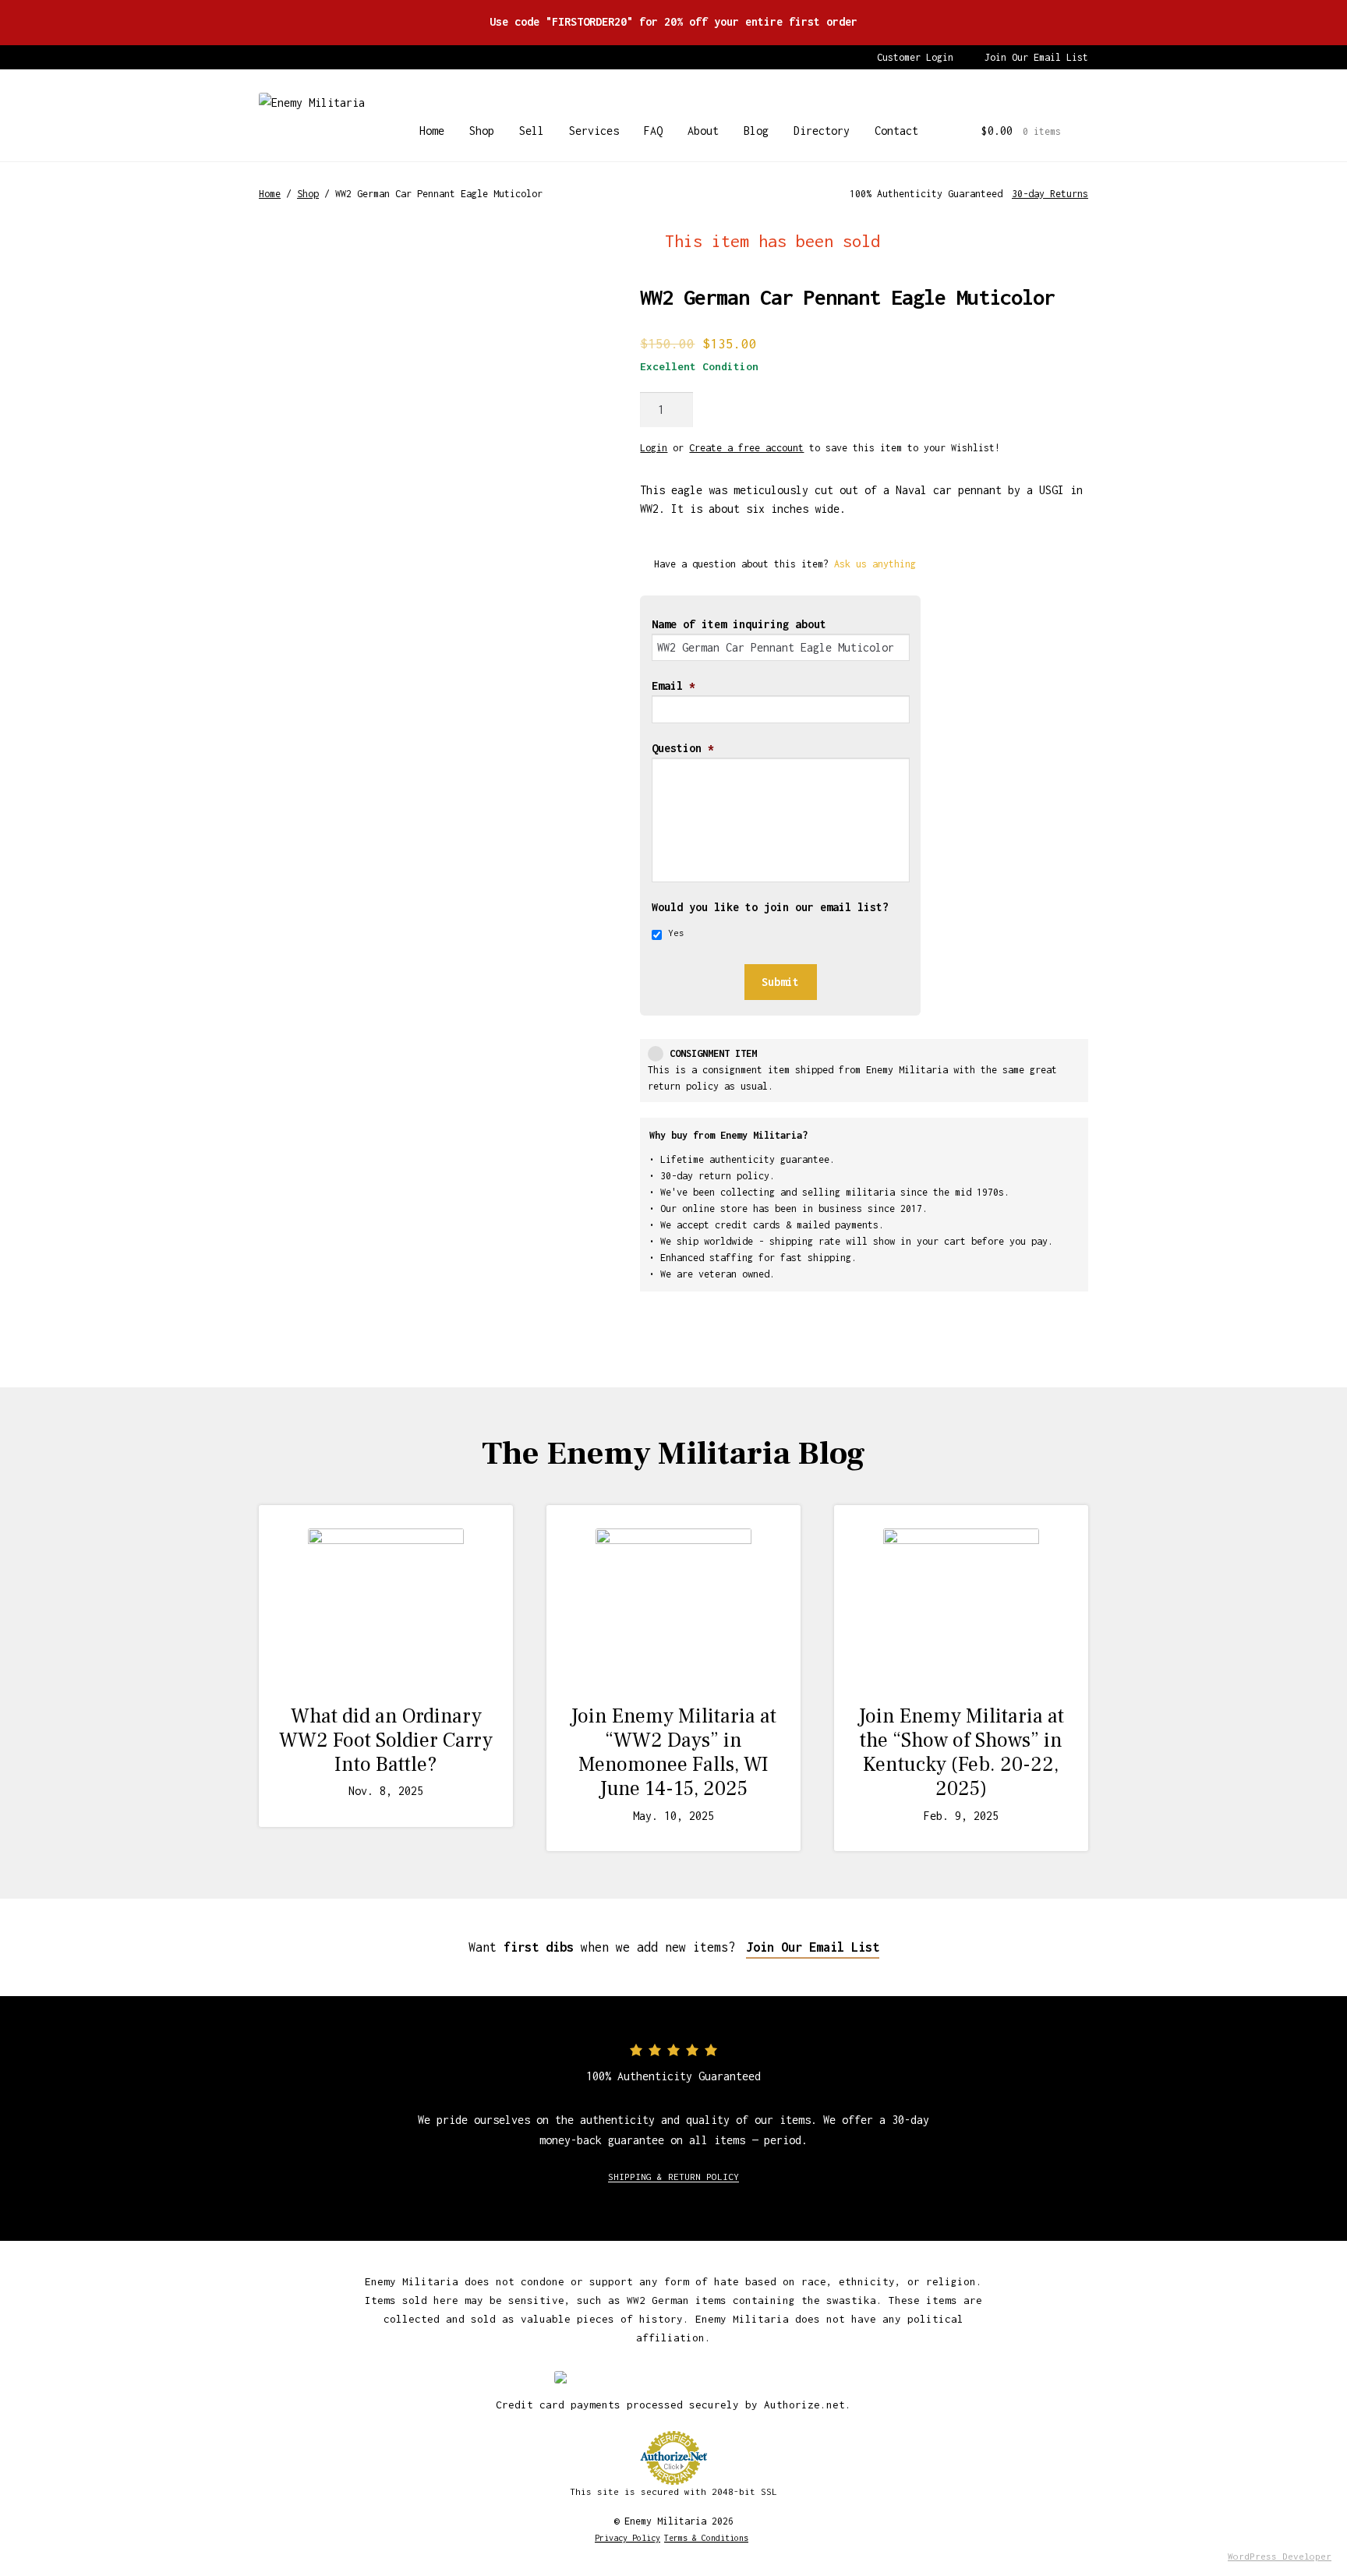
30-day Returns (1050, 194)
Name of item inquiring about (739, 624)
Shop (482, 131)
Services (594, 131)
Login (654, 448)
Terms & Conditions (706, 2538)
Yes (676, 933)
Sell (532, 131)
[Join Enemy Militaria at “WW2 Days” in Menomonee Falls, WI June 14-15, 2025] (673, 1606)
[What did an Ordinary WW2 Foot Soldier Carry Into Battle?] (386, 1606)
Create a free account (746, 448)
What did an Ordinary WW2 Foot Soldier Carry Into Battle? (386, 1740)
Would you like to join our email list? (770, 907)
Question (683, 748)
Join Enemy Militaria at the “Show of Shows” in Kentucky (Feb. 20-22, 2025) (961, 1753)
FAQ (653, 131)
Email (673, 686)
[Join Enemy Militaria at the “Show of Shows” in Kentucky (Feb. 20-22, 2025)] (961, 1606)
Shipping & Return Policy (673, 2177)
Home (432, 131)
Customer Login (915, 57)
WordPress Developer (1280, 2556)
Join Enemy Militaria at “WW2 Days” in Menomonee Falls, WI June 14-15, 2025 (673, 1753)
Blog (756, 131)
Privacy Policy (628, 2538)
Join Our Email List (1036, 57)
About (703, 131)
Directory (822, 131)
